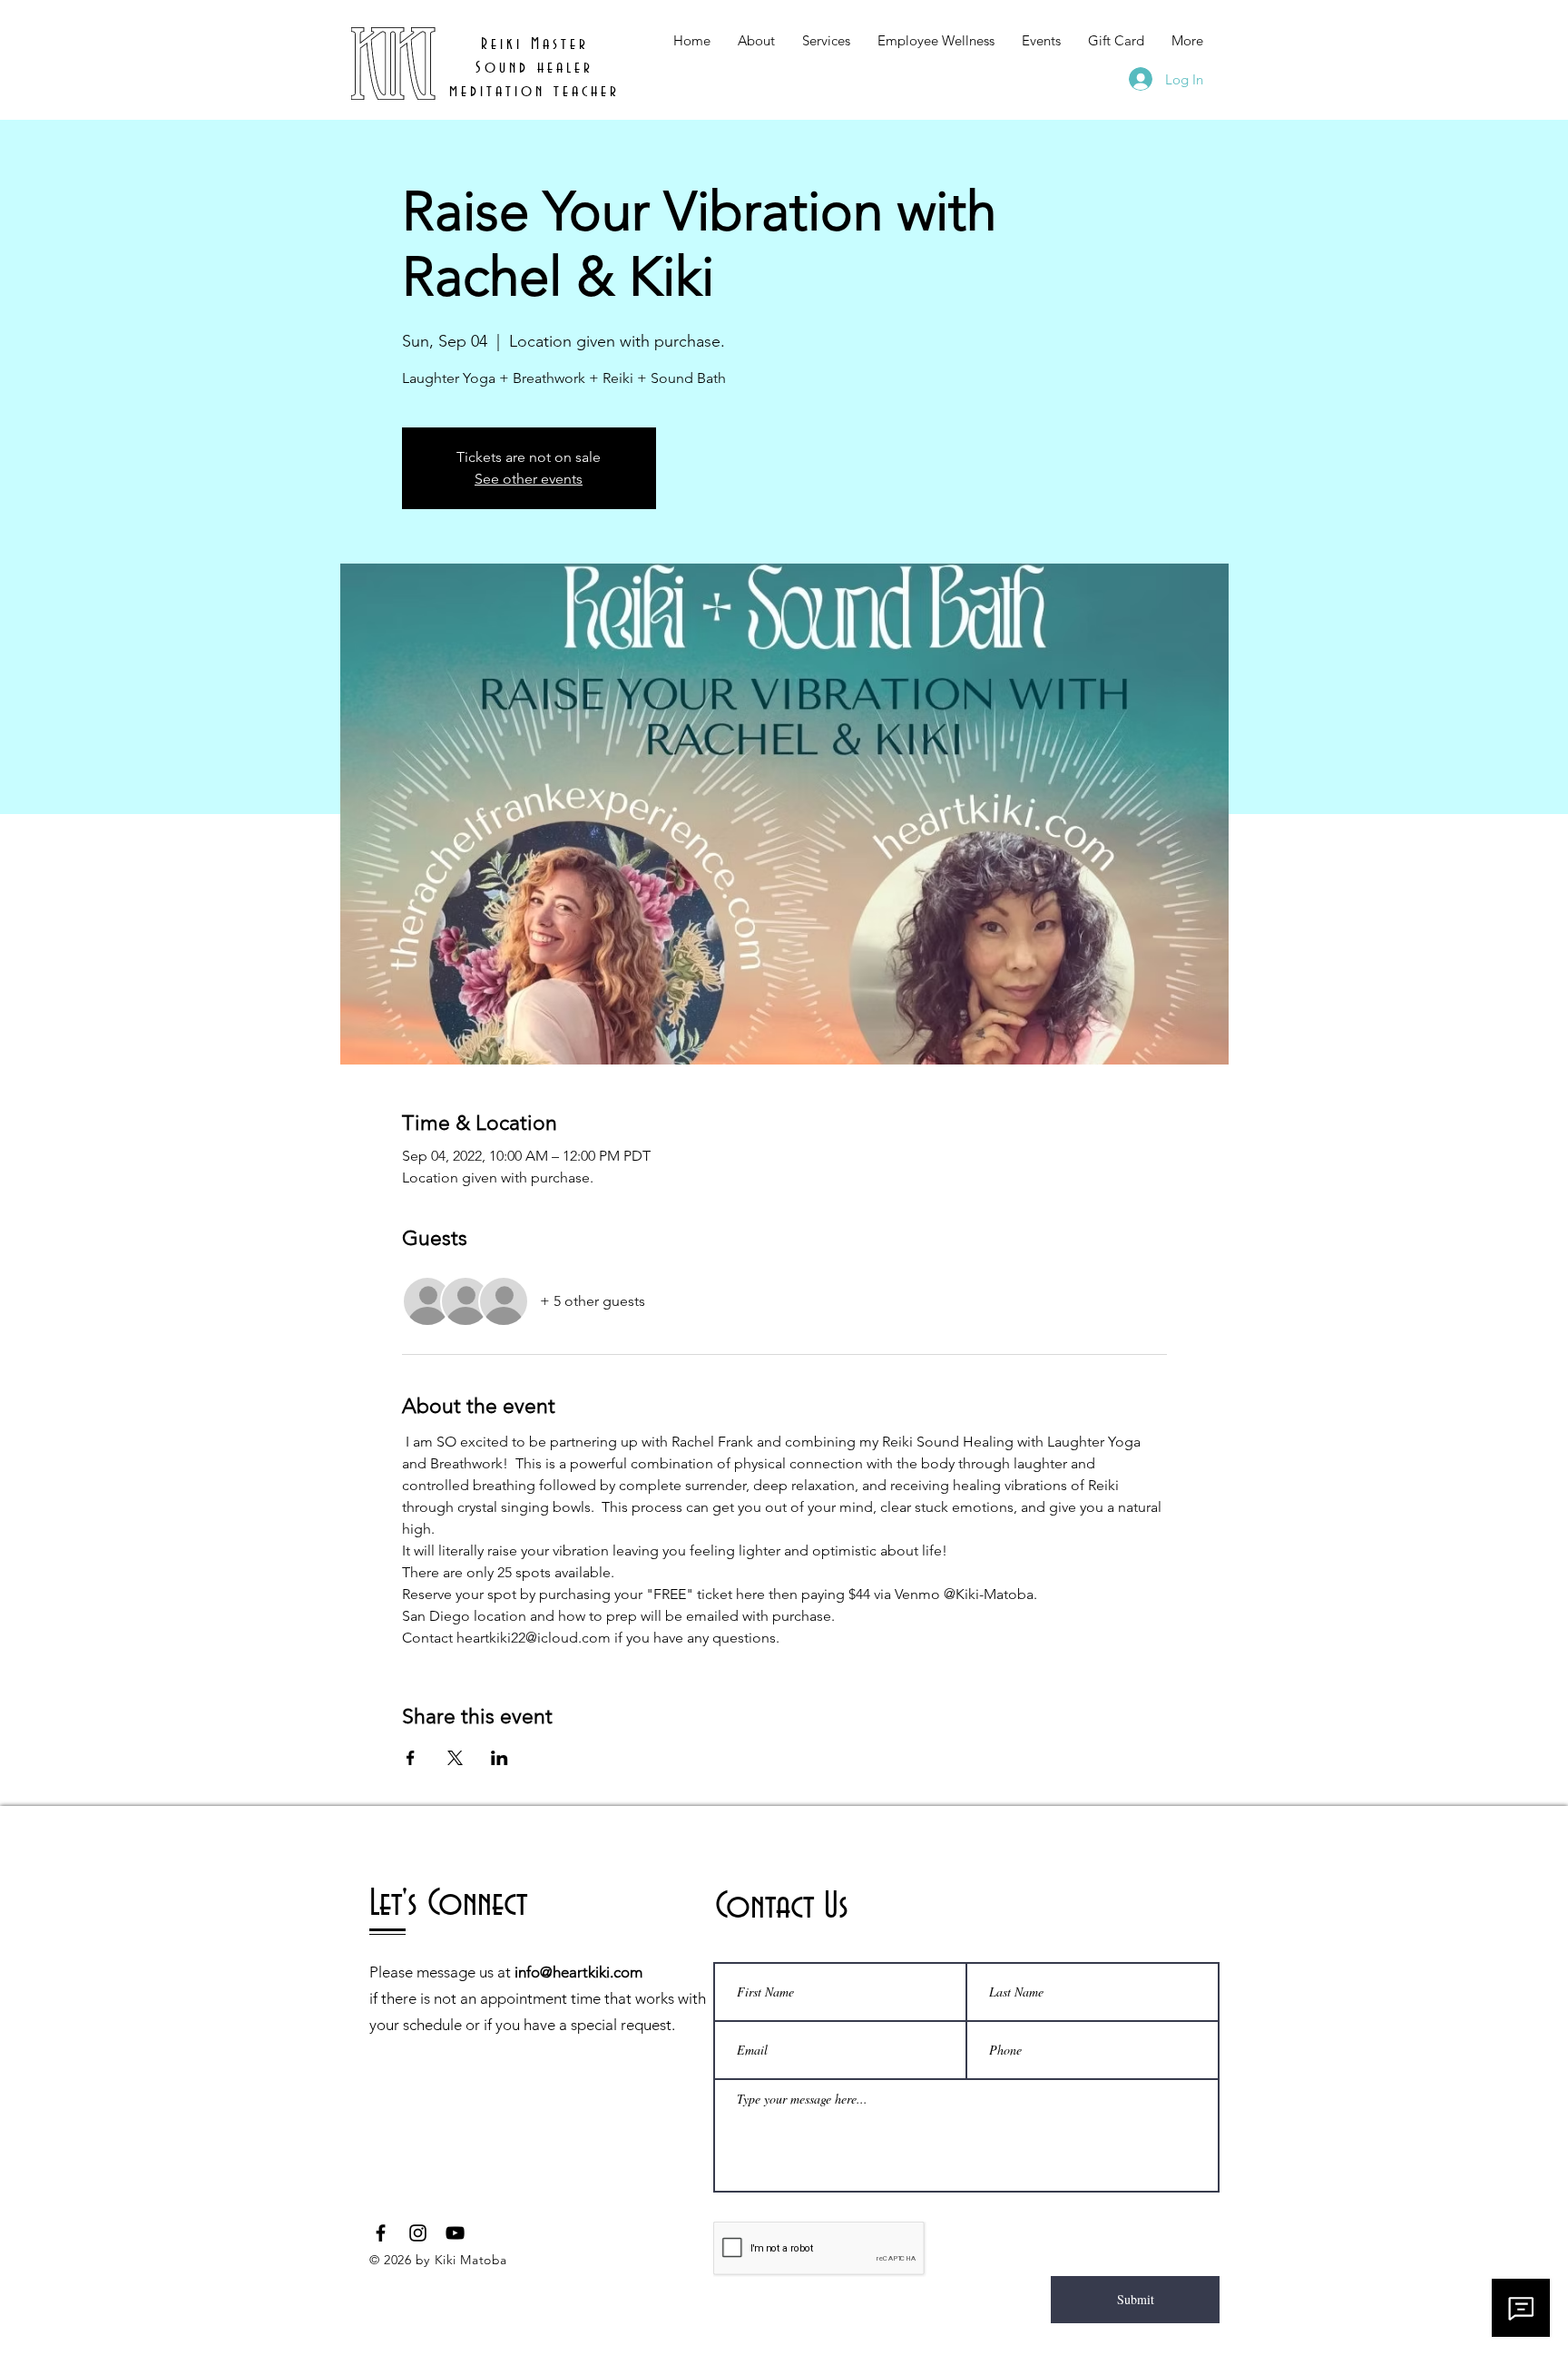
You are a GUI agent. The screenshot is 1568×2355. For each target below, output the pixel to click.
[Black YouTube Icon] (455, 2233)
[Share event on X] (455, 1758)
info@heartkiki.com (578, 1972)
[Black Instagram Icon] (418, 2233)
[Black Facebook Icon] (381, 2233)
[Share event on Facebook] (411, 1758)
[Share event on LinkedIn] (500, 1758)
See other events (529, 479)
